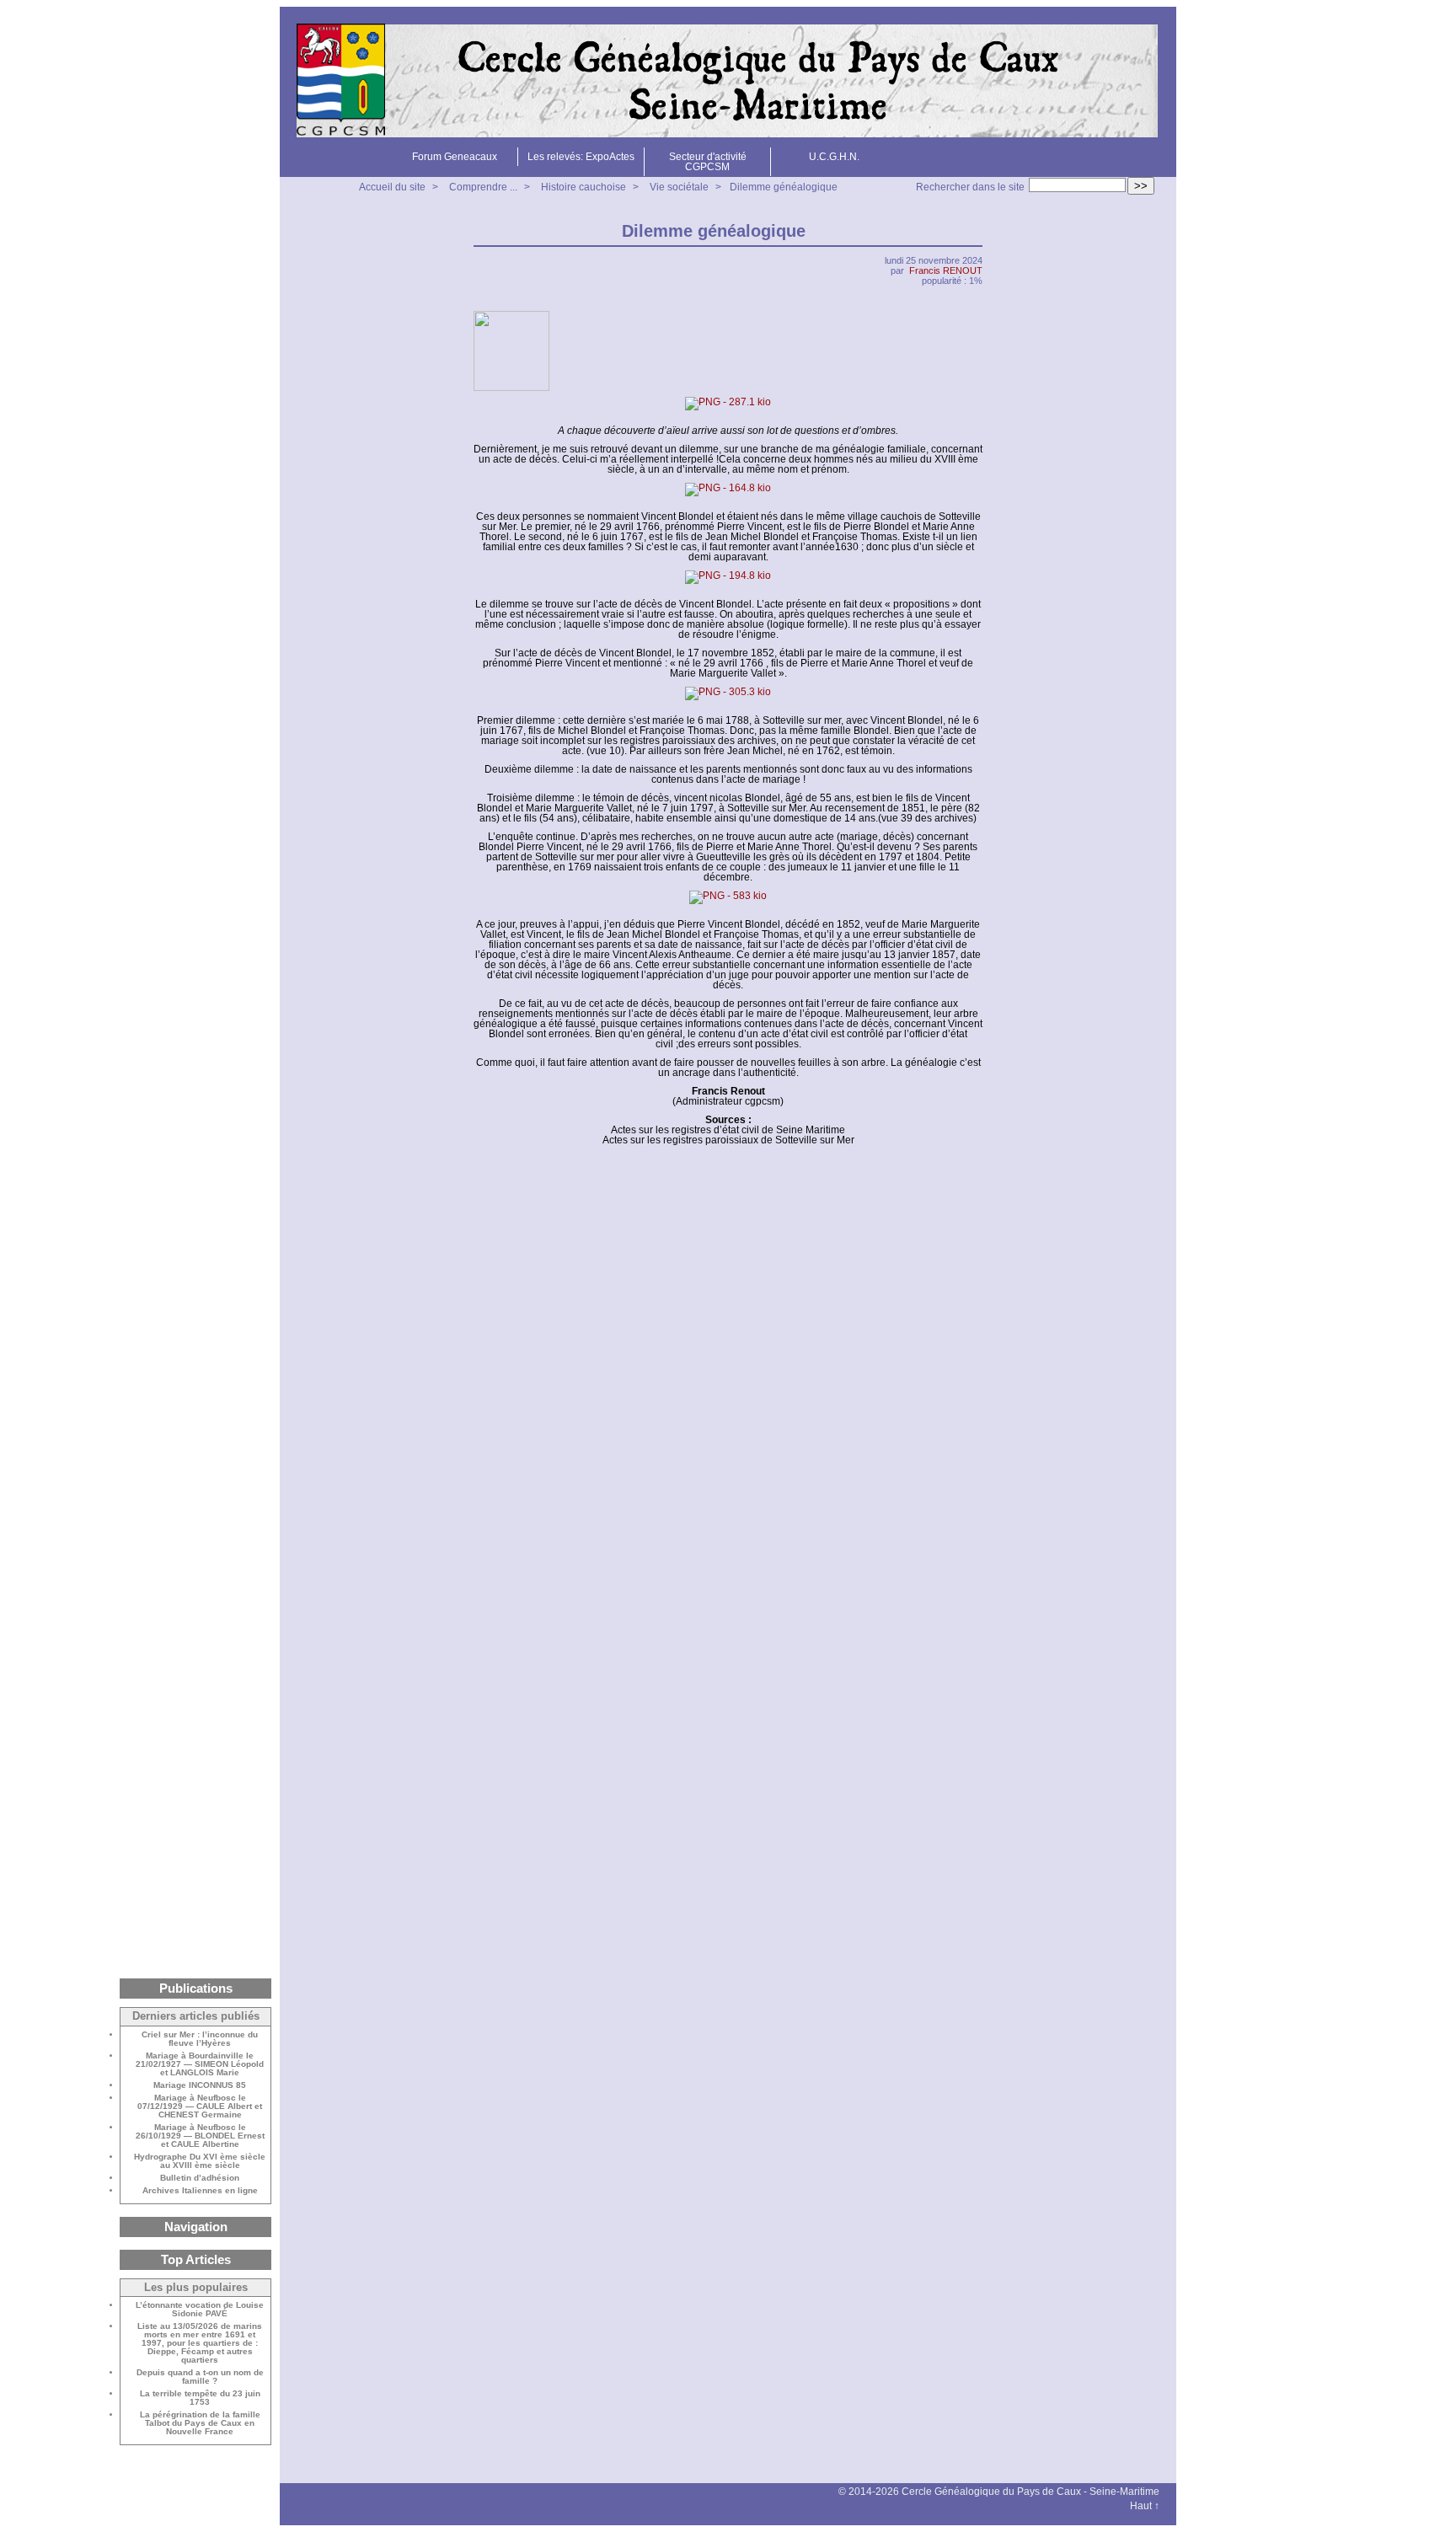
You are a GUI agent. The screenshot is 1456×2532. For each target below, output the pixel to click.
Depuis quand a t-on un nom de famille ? (200, 2377)
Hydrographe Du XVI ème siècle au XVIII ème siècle (200, 2161)
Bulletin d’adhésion (200, 2178)
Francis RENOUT (946, 270)
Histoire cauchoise (583, 187)
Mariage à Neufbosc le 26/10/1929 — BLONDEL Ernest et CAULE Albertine (200, 2136)
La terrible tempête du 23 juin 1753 (200, 2398)
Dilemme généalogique (784, 187)
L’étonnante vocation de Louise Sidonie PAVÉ (200, 2310)
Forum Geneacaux (455, 157)
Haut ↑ (1145, 2506)
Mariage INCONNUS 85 (200, 2085)
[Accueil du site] (728, 81)
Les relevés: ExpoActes (581, 157)
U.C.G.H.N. (834, 157)
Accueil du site (392, 187)
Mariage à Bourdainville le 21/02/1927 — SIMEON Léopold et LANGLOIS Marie (200, 2064)
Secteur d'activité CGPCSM (708, 162)
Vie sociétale (679, 187)
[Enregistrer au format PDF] (972, 231)
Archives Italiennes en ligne (200, 2191)
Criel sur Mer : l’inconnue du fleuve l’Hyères (200, 2039)
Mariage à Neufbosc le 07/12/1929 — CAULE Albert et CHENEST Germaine (200, 2106)
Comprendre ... (483, 187)
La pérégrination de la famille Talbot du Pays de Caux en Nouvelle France (200, 2423)
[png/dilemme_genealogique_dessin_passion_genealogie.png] (728, 404)
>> (1141, 186)
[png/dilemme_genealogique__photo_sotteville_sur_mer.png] (728, 897)
